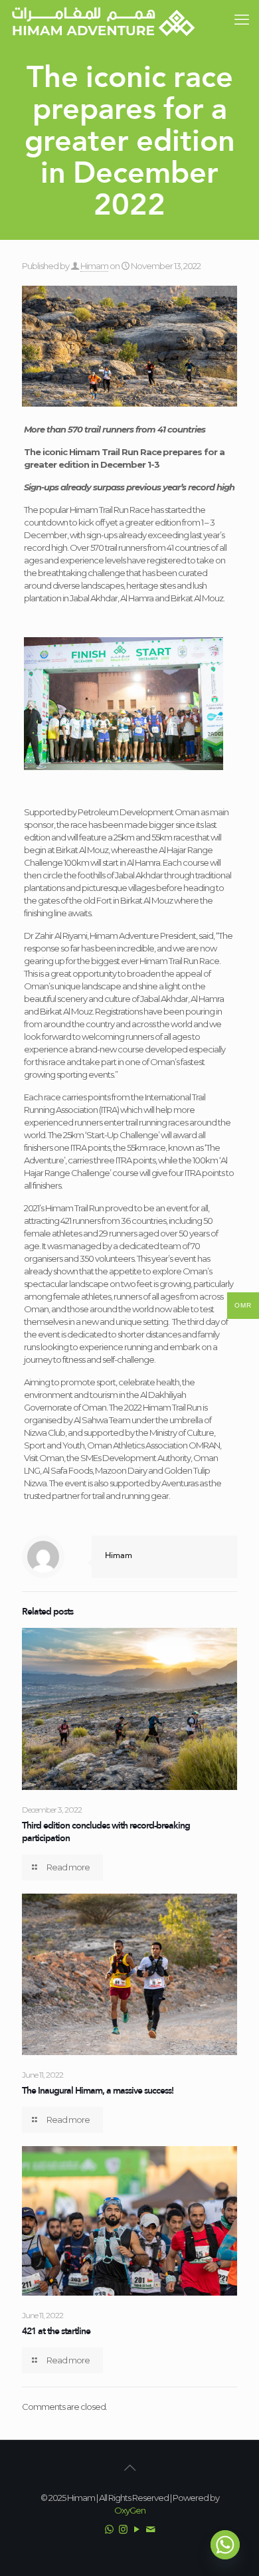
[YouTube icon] (136, 2529)
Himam (94, 266)
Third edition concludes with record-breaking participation (106, 1832)
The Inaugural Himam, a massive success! (98, 2090)
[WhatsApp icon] (109, 2529)
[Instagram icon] (123, 2529)
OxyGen (130, 2510)
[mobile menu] (241, 20)
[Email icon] (150, 2529)
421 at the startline (56, 2331)
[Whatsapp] (225, 2545)
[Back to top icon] (129, 2468)
